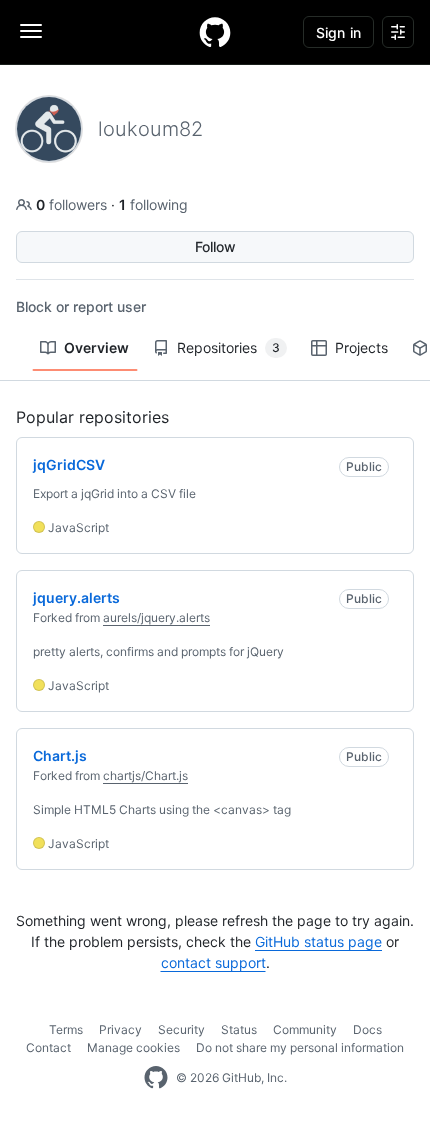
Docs (367, 1029)
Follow (215, 246)
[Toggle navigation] (31, 31)
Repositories (228, 347)
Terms (66, 1029)
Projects (361, 347)
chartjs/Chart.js (145, 775)
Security (181, 1029)
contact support (213, 962)
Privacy (120, 1029)
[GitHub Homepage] (156, 1078)
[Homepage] (215, 32)
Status (239, 1029)
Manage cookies (133, 1047)
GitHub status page (318, 941)
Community (305, 1029)
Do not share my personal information (300, 1047)
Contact (48, 1047)
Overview (96, 347)
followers (73, 204)
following (153, 204)
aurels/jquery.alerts (156, 617)
